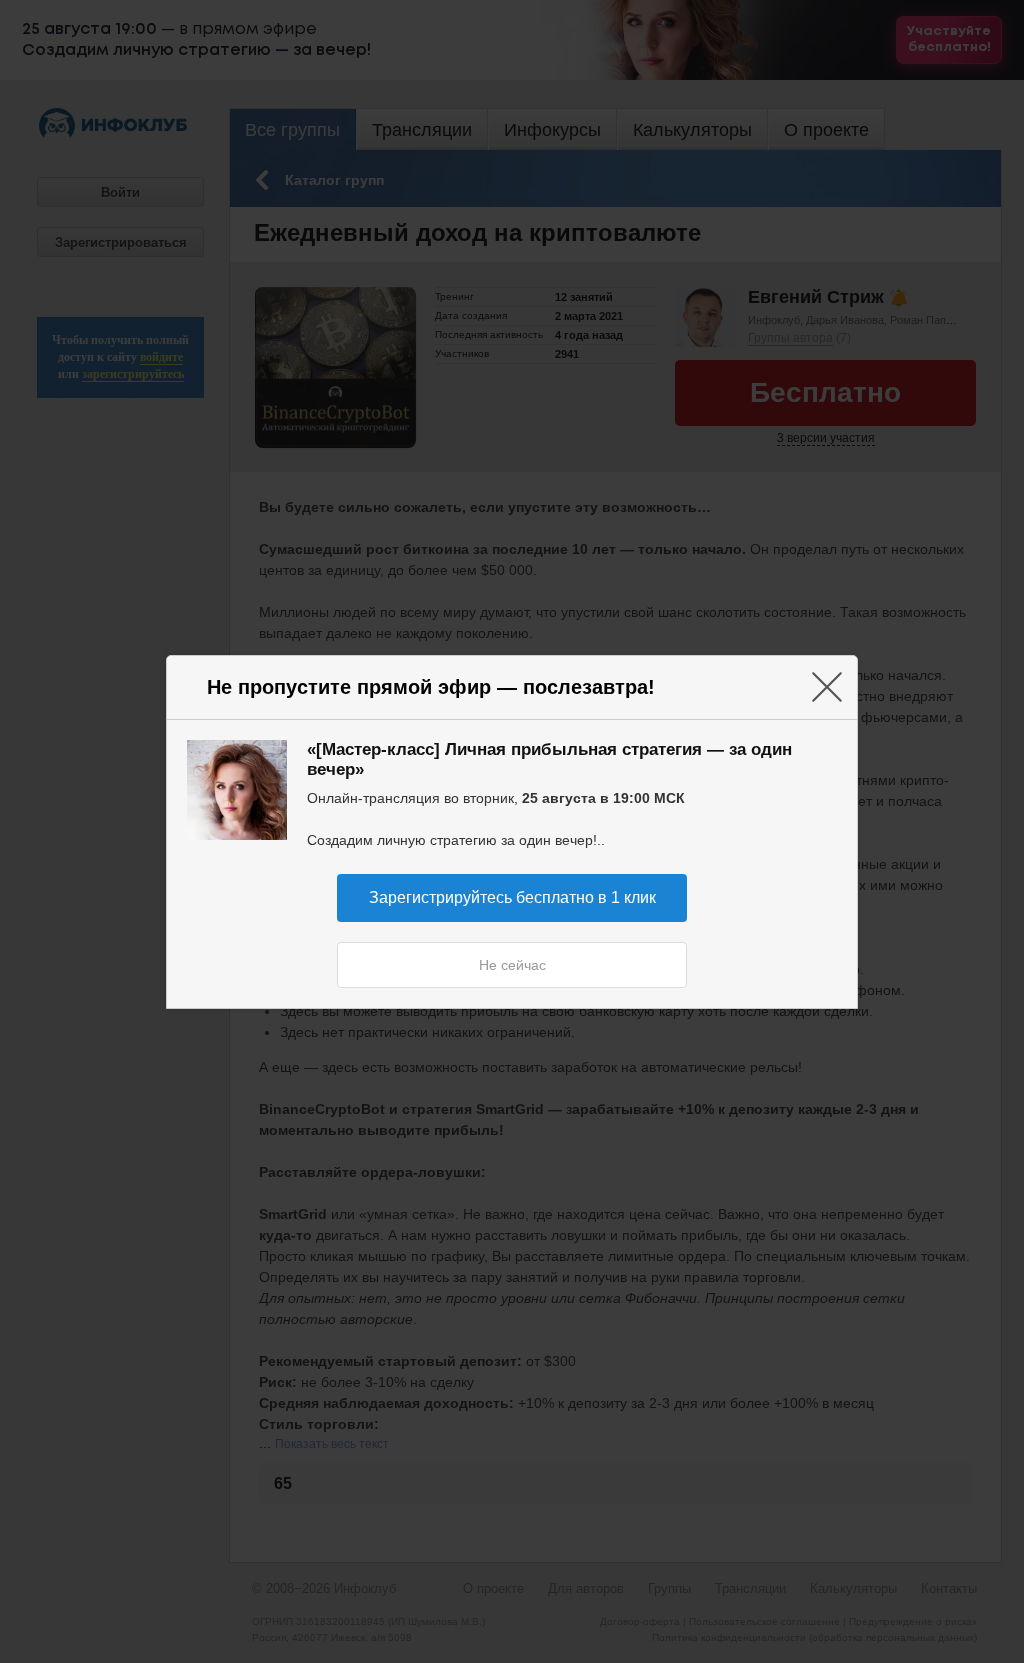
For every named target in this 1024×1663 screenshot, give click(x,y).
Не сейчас (512, 965)
